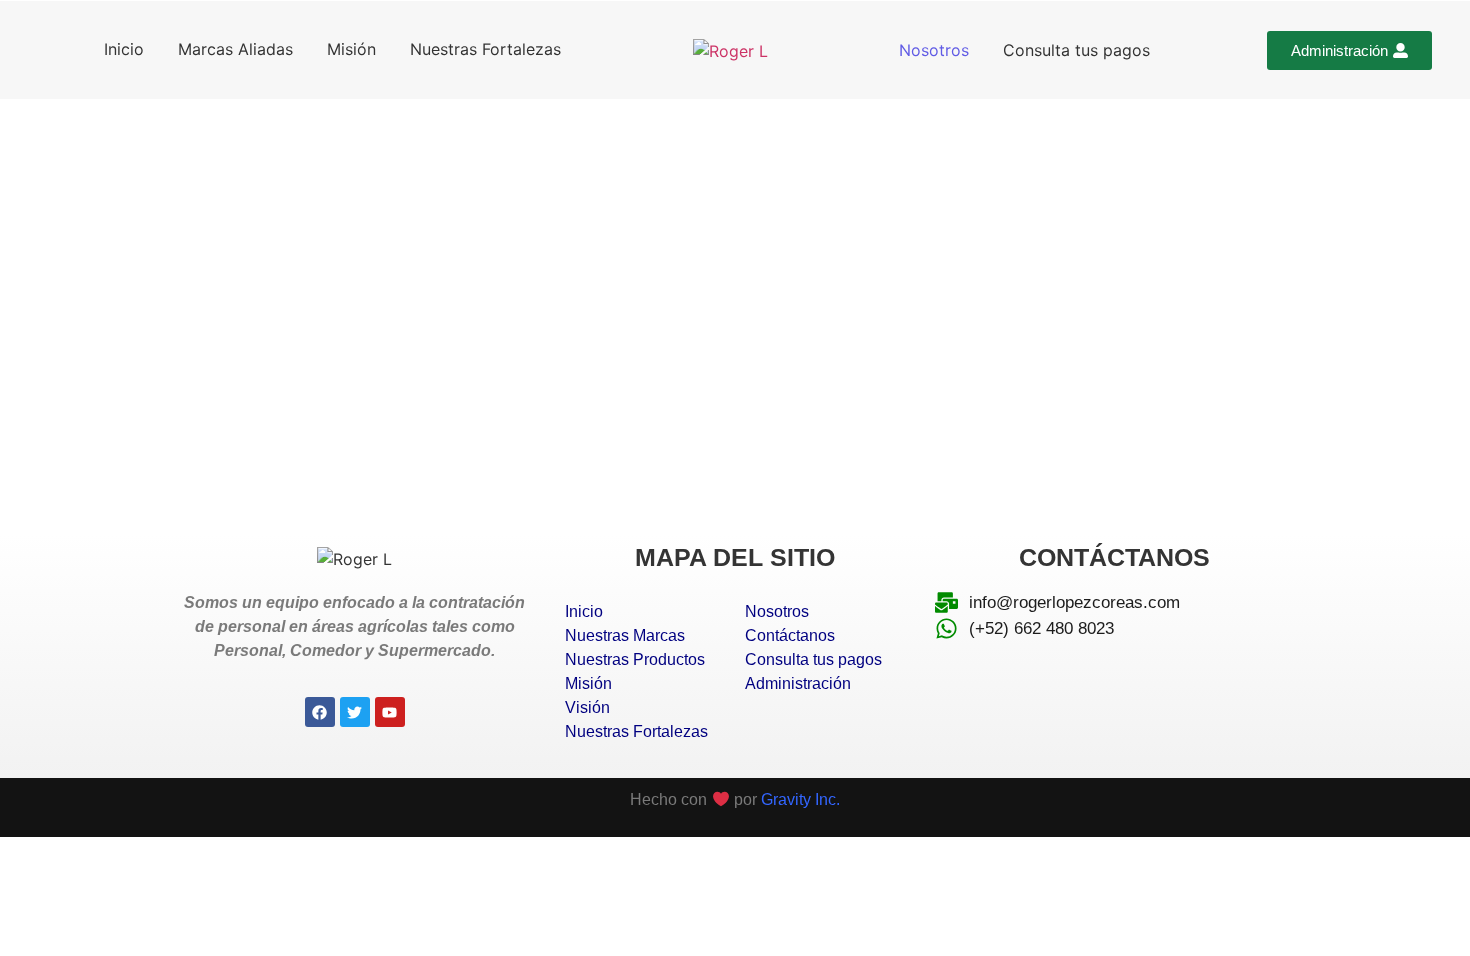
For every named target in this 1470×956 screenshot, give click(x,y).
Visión (587, 707)
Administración (798, 683)
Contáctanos (790, 635)
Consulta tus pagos (1076, 50)
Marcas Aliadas (235, 49)
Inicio (124, 49)
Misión (351, 49)
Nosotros (934, 50)
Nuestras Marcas (625, 635)
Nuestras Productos (635, 659)
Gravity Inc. (800, 799)
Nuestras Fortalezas (485, 49)
